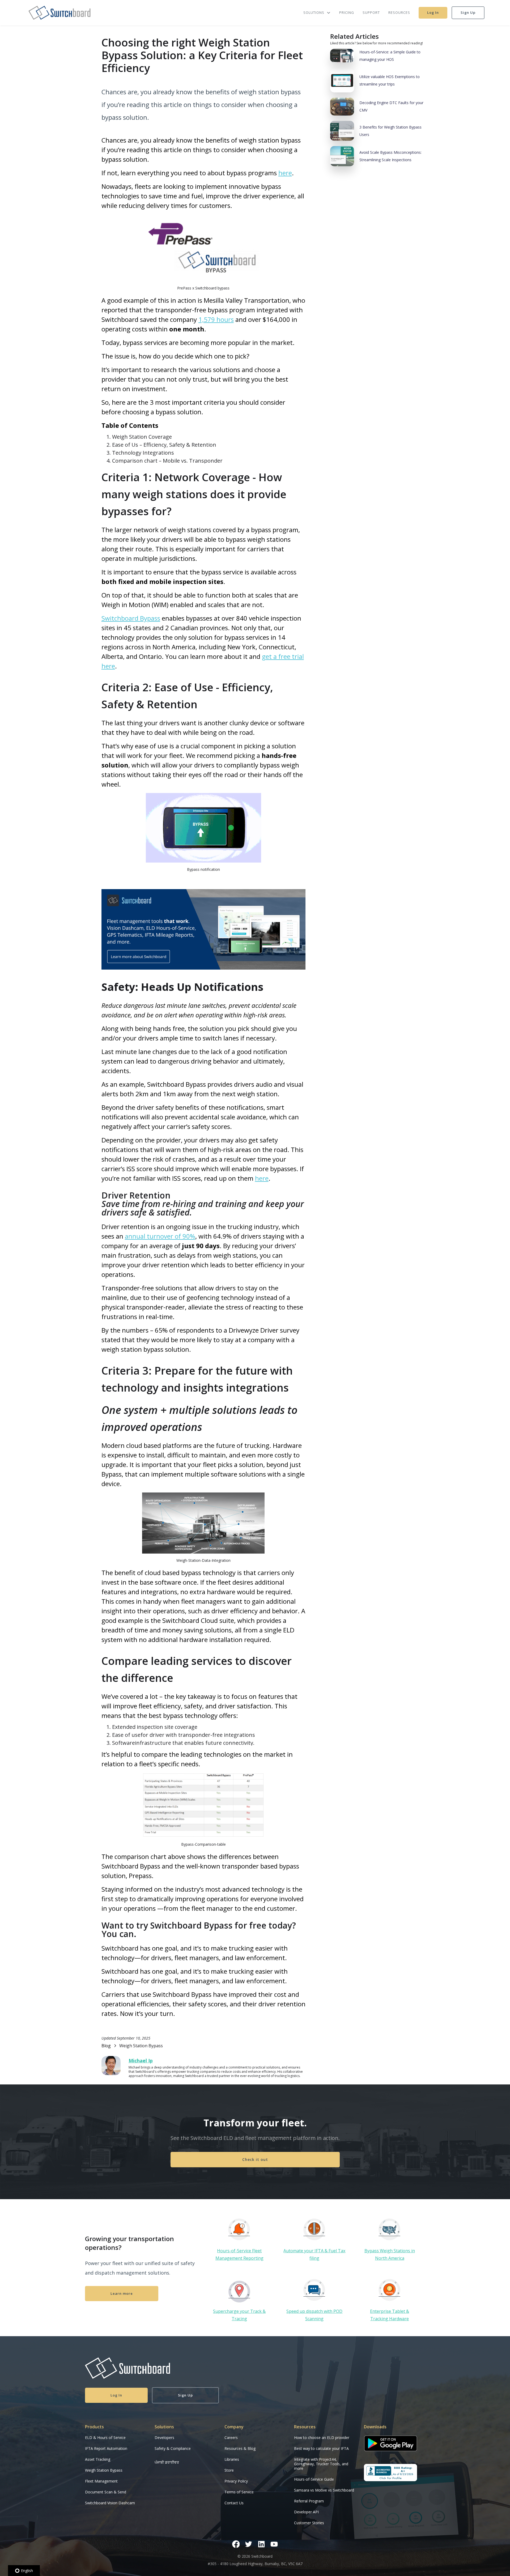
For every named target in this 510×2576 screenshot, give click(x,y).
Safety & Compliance (173, 2448)
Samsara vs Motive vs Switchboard (324, 2490)
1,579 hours (216, 319)
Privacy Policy (236, 2481)
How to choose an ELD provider (322, 2438)
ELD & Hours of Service (105, 2438)
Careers (231, 2438)
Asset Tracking (98, 2459)
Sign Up (468, 12)
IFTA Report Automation (106, 2448)
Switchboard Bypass (131, 618)
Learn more (122, 2293)
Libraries (232, 2459)
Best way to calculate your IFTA (321, 2448)
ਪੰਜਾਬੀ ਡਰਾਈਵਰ (167, 2462)
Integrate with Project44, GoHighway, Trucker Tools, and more (321, 2464)
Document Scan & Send (106, 2492)
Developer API (306, 2512)
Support (371, 12)
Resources (399, 12)
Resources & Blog (240, 2448)
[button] (315, 13)
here (285, 173)
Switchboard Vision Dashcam (110, 2503)
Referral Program (309, 2501)
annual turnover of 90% (160, 1236)
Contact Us (234, 2503)
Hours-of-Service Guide (314, 2479)
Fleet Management (101, 2481)
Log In (433, 12)
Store (229, 2470)
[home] (59, 13)
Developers (164, 2438)
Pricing (347, 12)
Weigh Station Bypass (104, 2470)
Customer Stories (309, 2523)
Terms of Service (239, 2492)
